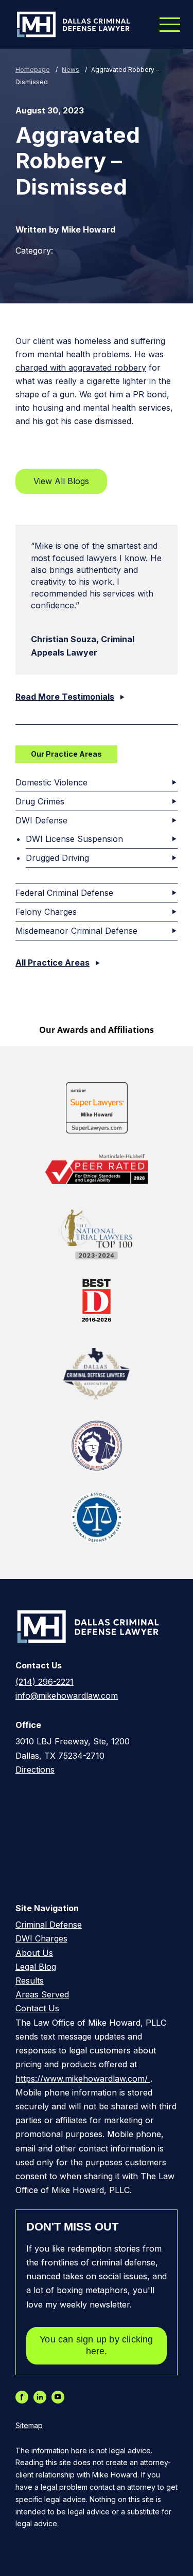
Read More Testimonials (65, 697)
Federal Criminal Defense (64, 893)
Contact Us (37, 2008)
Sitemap (29, 2426)
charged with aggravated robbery (81, 368)
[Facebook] (24, 2397)
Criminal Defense (49, 1925)
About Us (34, 1953)
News (71, 70)
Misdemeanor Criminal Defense (76, 931)
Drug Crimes (40, 801)
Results (30, 1981)
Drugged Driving (57, 858)
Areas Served (42, 1994)
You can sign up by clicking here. (96, 2345)
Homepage (33, 70)
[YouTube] (60, 2397)
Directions (35, 1770)
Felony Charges (46, 912)
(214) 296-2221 (45, 1682)
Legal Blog (36, 1967)
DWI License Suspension (74, 839)
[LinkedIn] (42, 2397)
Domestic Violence (51, 782)
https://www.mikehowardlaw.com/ (83, 2079)
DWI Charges (41, 1938)
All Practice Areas (52, 963)
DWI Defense (41, 820)
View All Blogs (61, 481)
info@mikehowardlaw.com (67, 1696)
